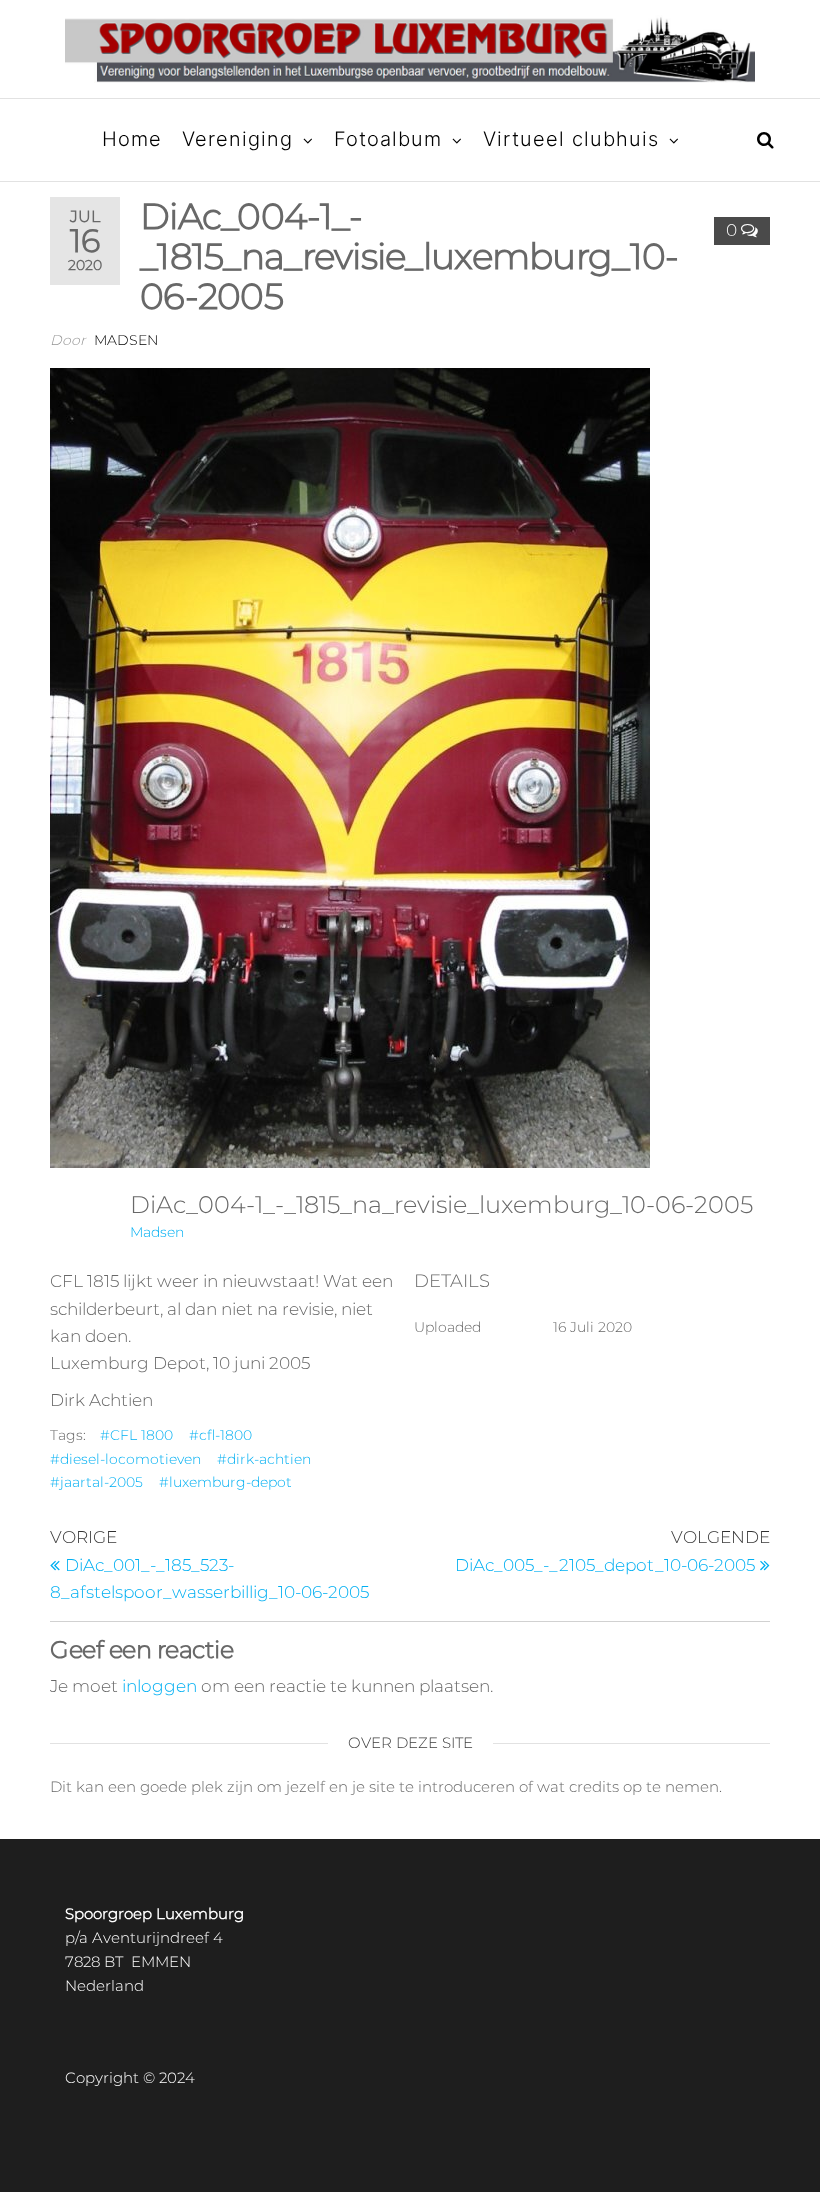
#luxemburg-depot (225, 1482)
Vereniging (237, 139)
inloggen (159, 1686)
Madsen (126, 340)
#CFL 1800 (136, 1435)
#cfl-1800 (220, 1435)
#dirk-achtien (264, 1459)
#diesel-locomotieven (125, 1459)
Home (132, 139)
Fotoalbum (388, 139)
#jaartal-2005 (96, 1482)
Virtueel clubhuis (571, 139)
